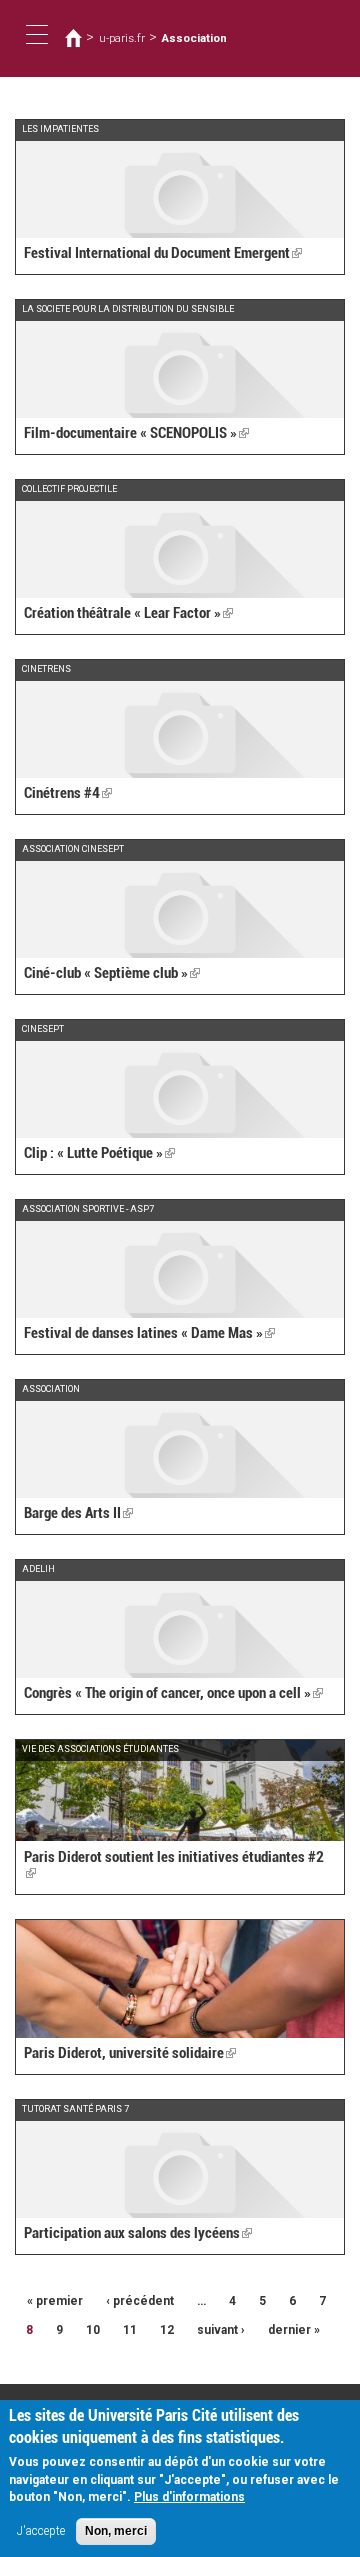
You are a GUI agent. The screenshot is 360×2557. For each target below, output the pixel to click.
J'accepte (41, 2531)
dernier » (294, 2330)
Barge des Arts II (78, 1513)
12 (167, 2330)
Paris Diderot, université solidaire (130, 2053)
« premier (55, 2301)
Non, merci (116, 2531)
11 (130, 2330)
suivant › (221, 2330)
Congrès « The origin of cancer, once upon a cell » (173, 1693)
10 (93, 2330)
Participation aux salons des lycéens (138, 2233)
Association (194, 38)
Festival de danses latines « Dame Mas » (149, 1333)
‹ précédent (140, 2301)
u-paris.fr (122, 38)
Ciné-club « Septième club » (112, 973)
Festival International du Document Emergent (163, 253)
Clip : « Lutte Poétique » (99, 1153)
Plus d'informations (189, 2497)
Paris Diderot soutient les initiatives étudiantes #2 (174, 1865)
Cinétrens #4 (68, 793)
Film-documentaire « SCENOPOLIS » (136, 433)
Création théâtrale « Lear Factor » (128, 613)
